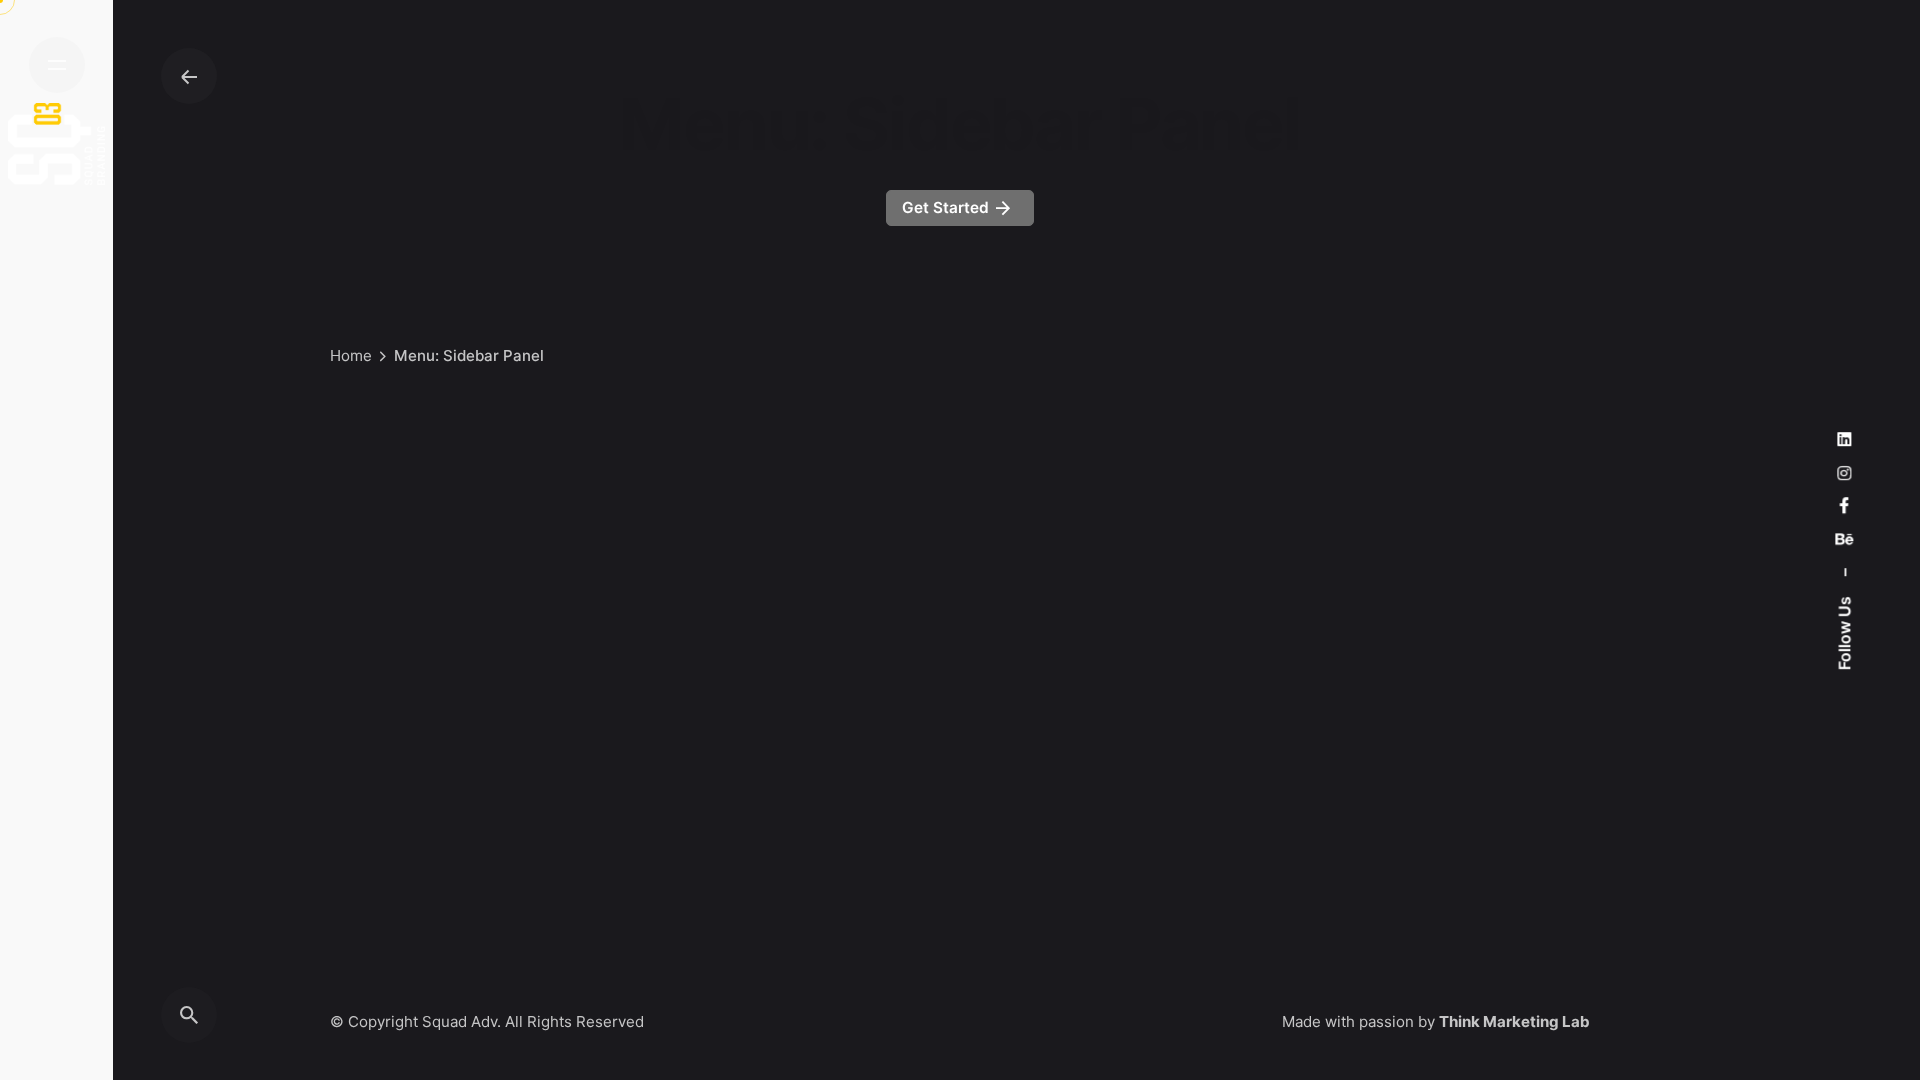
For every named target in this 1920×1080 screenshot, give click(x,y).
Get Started (947, 207)
